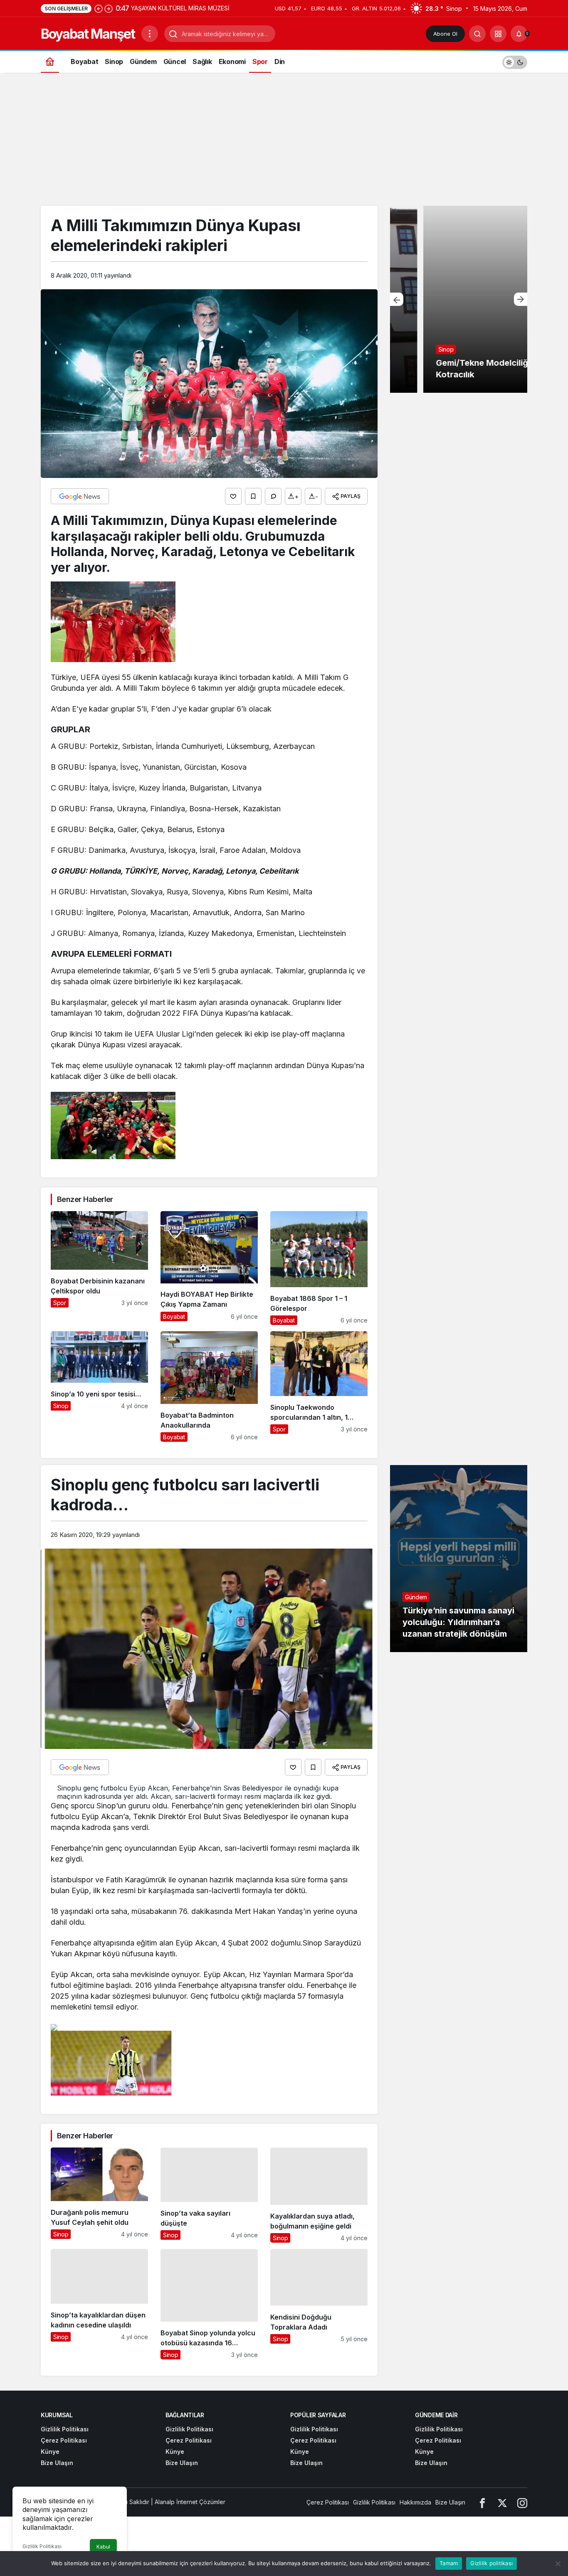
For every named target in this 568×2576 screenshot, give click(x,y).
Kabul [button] (103, 2547)
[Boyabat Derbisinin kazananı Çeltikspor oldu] (99, 1268)
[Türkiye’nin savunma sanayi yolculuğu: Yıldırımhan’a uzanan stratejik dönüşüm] (459, 1559)
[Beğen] (233, 496)
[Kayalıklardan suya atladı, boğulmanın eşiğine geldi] (319, 2195)
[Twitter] (502, 2502)
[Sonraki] (109, 8)
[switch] (515, 61)
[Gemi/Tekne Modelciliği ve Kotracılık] (459, 299)
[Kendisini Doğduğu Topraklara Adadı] (319, 2304)
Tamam (449, 2563)
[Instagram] (522, 2502)
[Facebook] (482, 2502)
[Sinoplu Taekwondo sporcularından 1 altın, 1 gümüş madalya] (319, 1387)
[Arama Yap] (477, 34)
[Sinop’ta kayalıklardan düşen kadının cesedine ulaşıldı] (99, 2304)
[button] (498, 34)
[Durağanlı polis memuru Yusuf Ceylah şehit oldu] (99, 2195)
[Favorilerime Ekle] (253, 496)
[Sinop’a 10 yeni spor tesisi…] (99, 1387)
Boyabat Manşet (88, 34)
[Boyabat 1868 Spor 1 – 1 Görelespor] (319, 1268)
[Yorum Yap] (273, 496)
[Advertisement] (284, 143)
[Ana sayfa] (50, 61)
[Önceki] (99, 8)
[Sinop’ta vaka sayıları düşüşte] (209, 2195)
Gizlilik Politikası (42, 2546)
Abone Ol (445, 34)
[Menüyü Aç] (150, 34)
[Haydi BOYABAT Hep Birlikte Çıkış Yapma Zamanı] (209, 1268)
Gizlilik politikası (491, 2563)
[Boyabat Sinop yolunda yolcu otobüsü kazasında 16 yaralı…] (209, 2304)
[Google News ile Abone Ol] (80, 496)
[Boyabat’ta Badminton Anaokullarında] (209, 1387)
